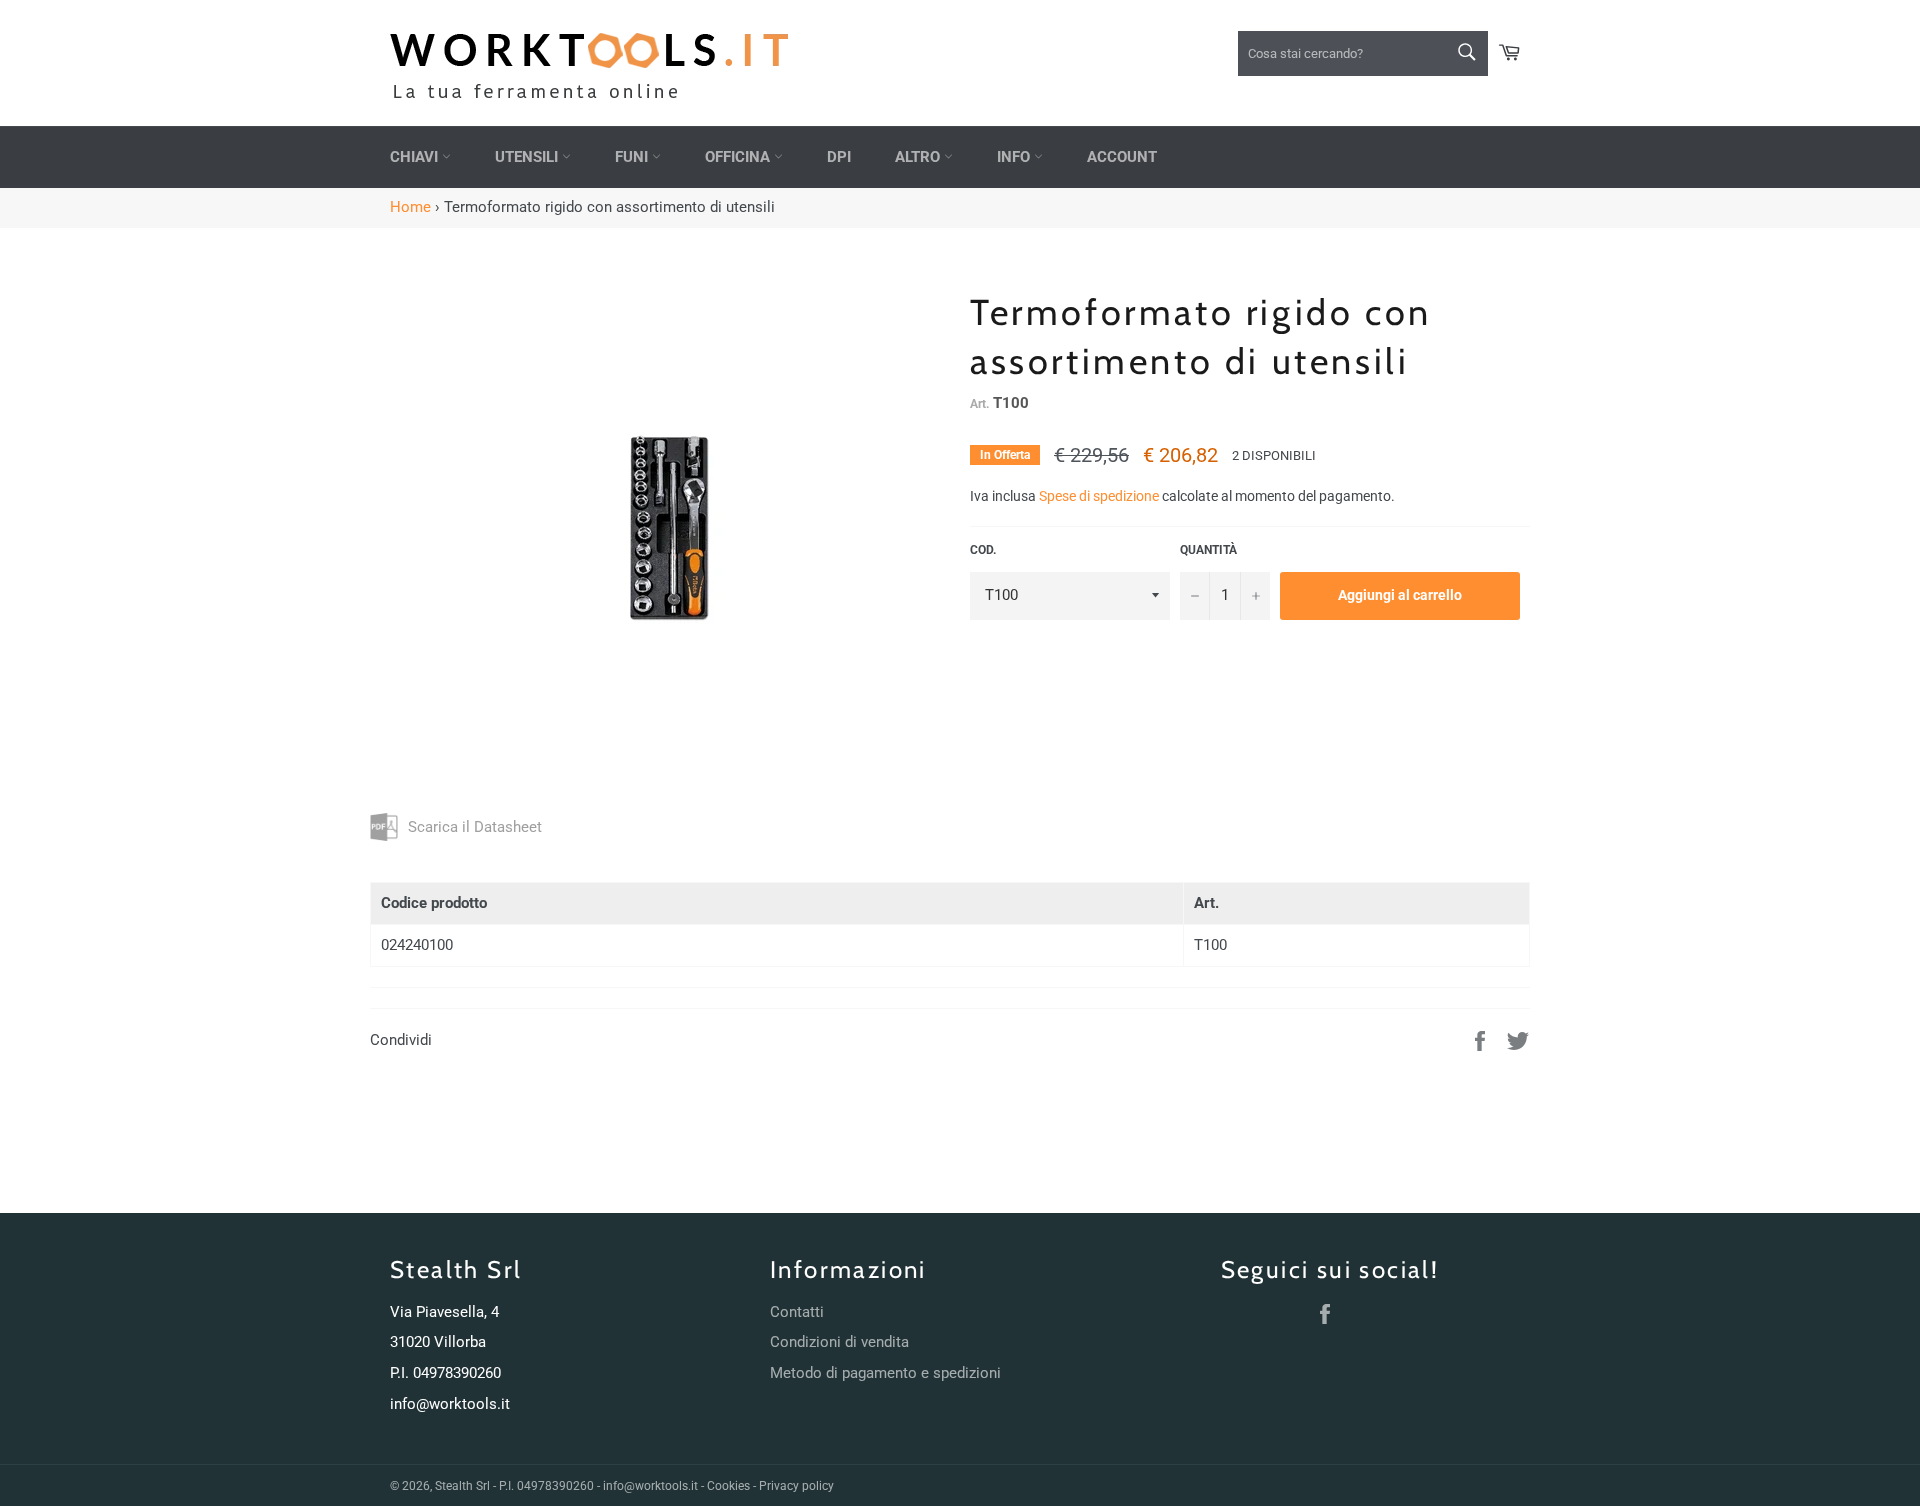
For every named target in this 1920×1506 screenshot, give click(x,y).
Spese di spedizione (1099, 496)
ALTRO (919, 157)
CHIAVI (416, 157)
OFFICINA (739, 157)
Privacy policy (796, 1486)
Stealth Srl (462, 1486)
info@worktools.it (450, 1404)
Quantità (1208, 550)
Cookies (728, 1486)
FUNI (633, 157)
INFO (1015, 157)
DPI (839, 157)
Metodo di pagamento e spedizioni (885, 1373)
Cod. (983, 550)
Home (410, 207)
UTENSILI (528, 157)
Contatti (797, 1312)
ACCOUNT (1122, 157)
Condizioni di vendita (839, 1342)
